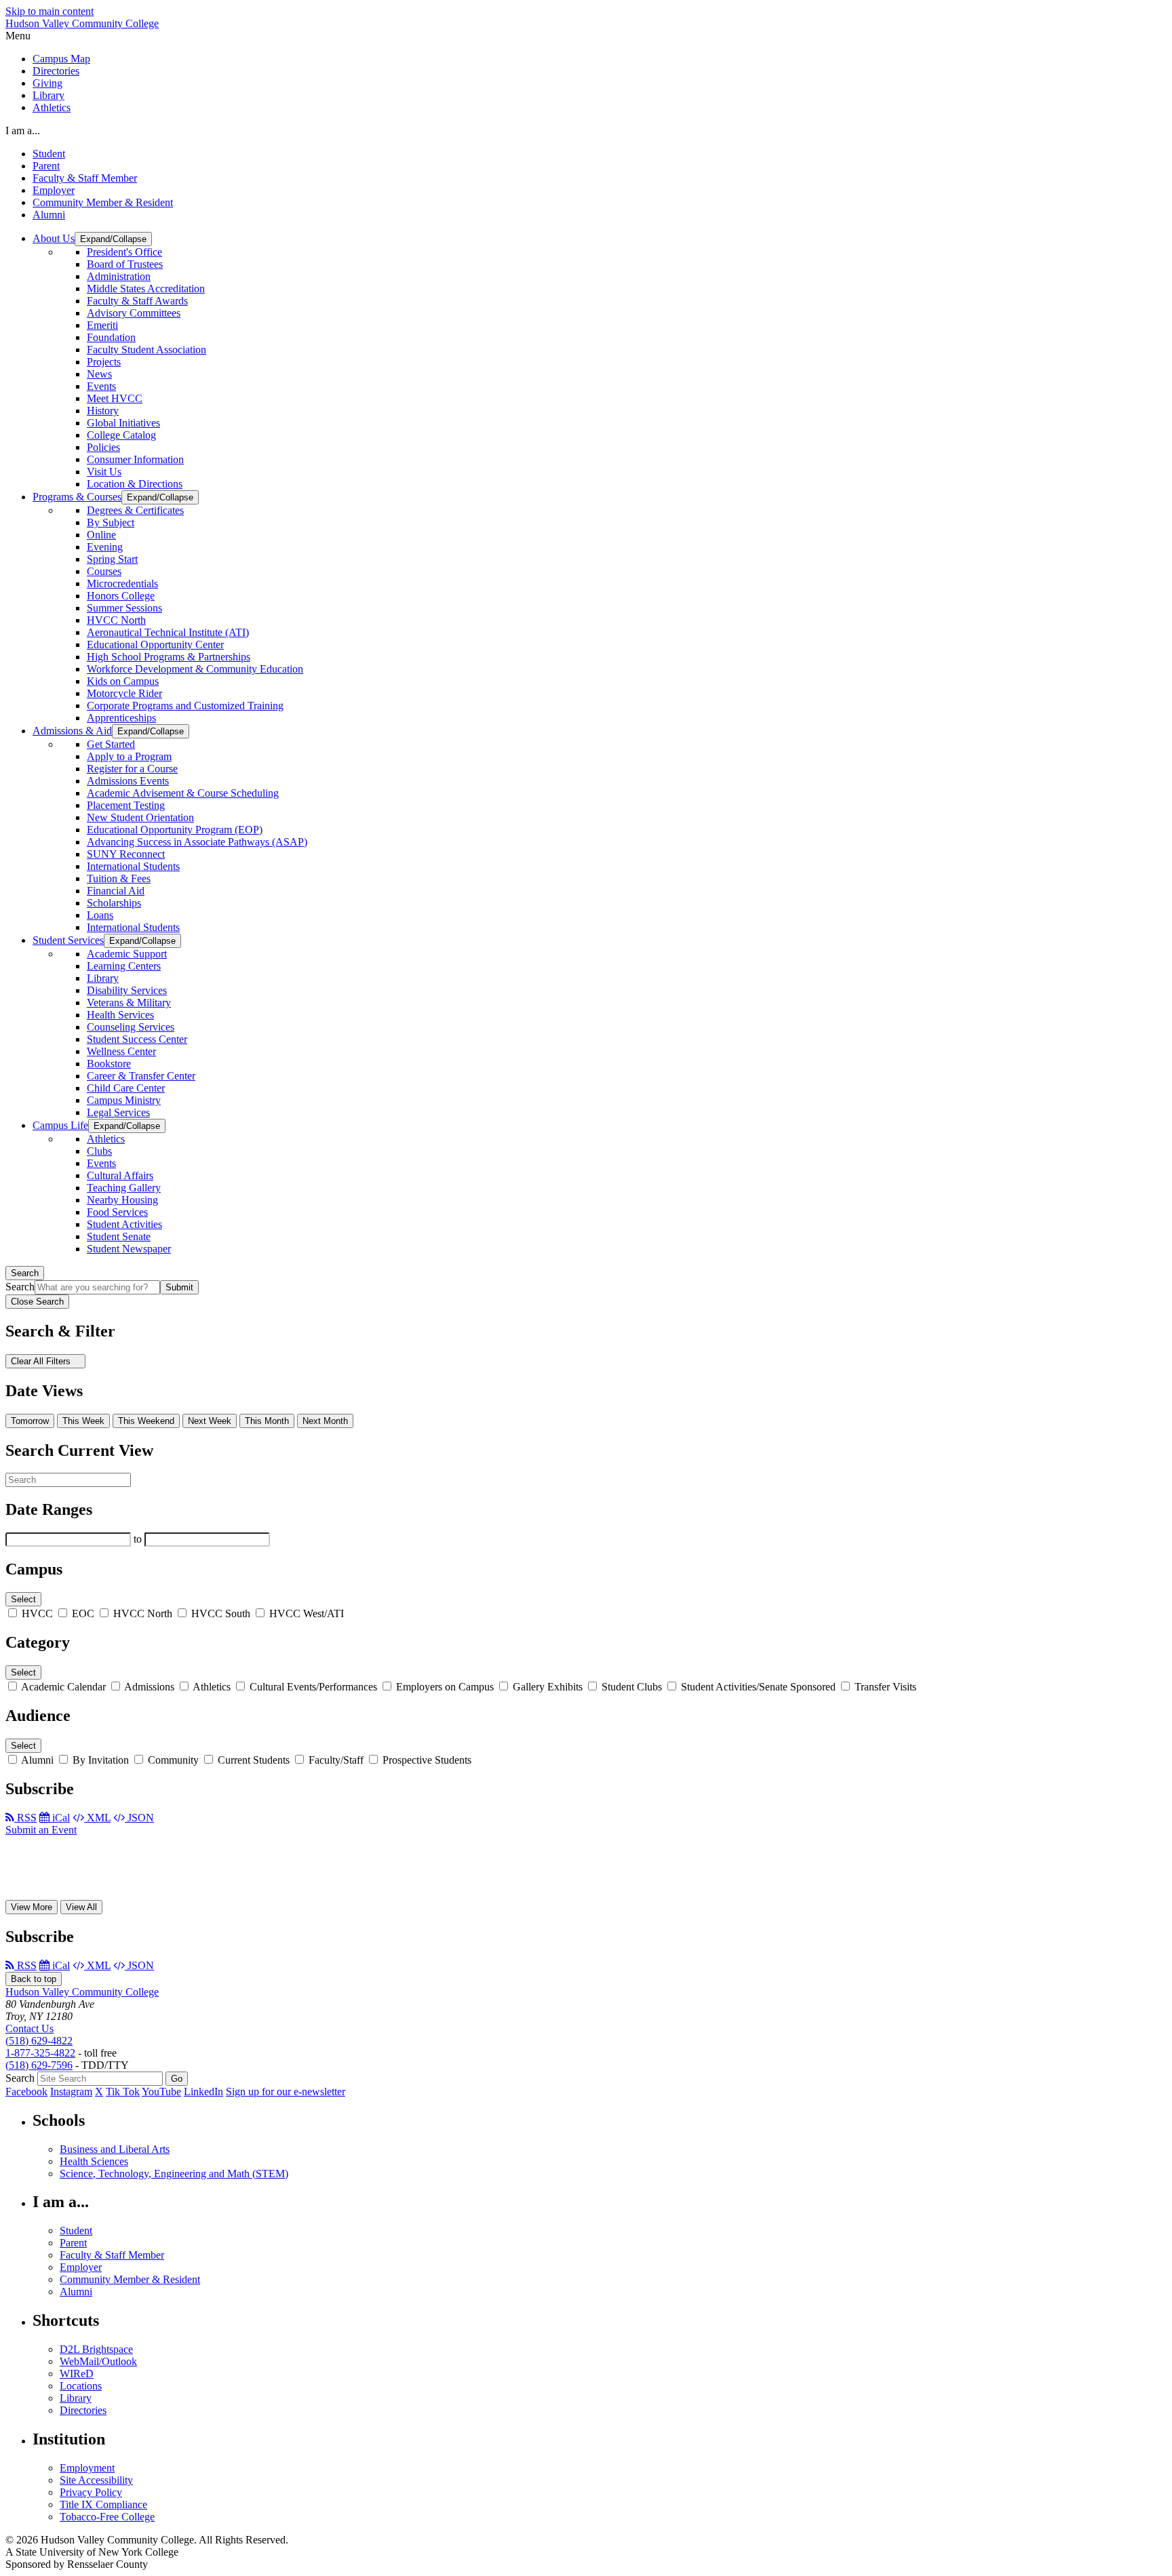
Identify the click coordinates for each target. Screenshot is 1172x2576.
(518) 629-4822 (39, 2041)
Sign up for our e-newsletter (286, 2092)
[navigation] (586, 36)
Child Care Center (126, 1088)
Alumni (49, 215)
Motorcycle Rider (124, 693)
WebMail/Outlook (98, 2361)
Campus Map (61, 59)
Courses (104, 571)
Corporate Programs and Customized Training (185, 706)
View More (32, 1907)
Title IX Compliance (103, 2504)
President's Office (124, 252)
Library (48, 95)
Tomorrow (30, 1421)
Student (49, 154)
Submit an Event (41, 1830)
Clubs (99, 1151)
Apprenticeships (121, 718)
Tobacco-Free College (107, 2517)
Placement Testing (126, 805)
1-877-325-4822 (40, 2053)
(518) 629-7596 (39, 2065)
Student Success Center (137, 1039)
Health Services (120, 1015)
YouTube (161, 2092)
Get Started (111, 744)
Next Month (325, 1421)
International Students (133, 866)
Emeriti (102, 325)
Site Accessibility (96, 2480)
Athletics (52, 107)
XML (97, 1818)
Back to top (34, 1979)
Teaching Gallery (124, 1188)
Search (25, 1273)
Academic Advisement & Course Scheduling (183, 793)
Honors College (121, 596)
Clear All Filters (42, 1361)
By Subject (111, 522)
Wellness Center (121, 1051)
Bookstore (109, 1064)
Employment (87, 2468)
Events (101, 386)
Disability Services (127, 990)
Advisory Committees (134, 313)
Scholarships (114, 903)
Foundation (111, 337)
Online (101, 535)
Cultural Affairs (120, 1175)
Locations (81, 2386)
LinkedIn (203, 2092)
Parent (46, 166)
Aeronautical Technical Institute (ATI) (168, 632)
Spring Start (112, 559)
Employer (54, 190)
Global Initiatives (123, 423)
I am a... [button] (23, 131)
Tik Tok (123, 2092)
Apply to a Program (129, 756)
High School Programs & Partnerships (169, 657)
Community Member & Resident (103, 202)
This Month (267, 1421)
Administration (119, 276)
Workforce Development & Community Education (195, 669)
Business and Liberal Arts (115, 2149)
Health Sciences (94, 2161)
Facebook (26, 2092)
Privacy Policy (91, 2492)
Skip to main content (50, 11)
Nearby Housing (122, 1200)
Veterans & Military (129, 1003)
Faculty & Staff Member (85, 178)
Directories (56, 71)
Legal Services (118, 1112)
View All (81, 1907)
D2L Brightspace (96, 2349)
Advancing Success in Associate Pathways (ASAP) (197, 842)
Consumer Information (135, 459)
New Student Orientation (140, 817)
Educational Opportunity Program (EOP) (175, 830)
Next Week (210, 1421)
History (103, 411)
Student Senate (119, 1236)
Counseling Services (131, 1027)
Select (23, 1599)
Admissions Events (128, 781)
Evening (105, 547)
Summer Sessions (124, 608)
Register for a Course (132, 769)
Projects (104, 362)
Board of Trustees (125, 264)
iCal (60, 1818)
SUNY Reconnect (126, 854)
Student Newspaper (129, 1249)
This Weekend (146, 1421)
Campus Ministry (124, 1100)
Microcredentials (122, 583)
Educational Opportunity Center (155, 645)
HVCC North (116, 620)
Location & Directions (135, 484)
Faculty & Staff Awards (137, 301)
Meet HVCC (115, 398)
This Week (83, 1421)
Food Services (117, 1212)
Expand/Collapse (113, 239)
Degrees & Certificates (135, 510)
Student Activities (124, 1224)
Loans (100, 915)
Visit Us (104, 472)
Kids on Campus (123, 681)
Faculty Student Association (146, 350)
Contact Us (30, 2028)
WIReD (77, 2374)
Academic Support (127, 954)
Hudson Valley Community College (82, 23)
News (99, 374)
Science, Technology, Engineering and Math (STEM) (174, 2174)
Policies (103, 447)
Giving (47, 83)
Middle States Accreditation (146, 289)
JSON (139, 1818)
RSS (25, 1818)
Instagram (71, 2092)
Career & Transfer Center (141, 1076)
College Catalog (121, 435)
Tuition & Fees (119, 878)
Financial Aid (116, 891)
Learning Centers (124, 966)
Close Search (37, 1302)
